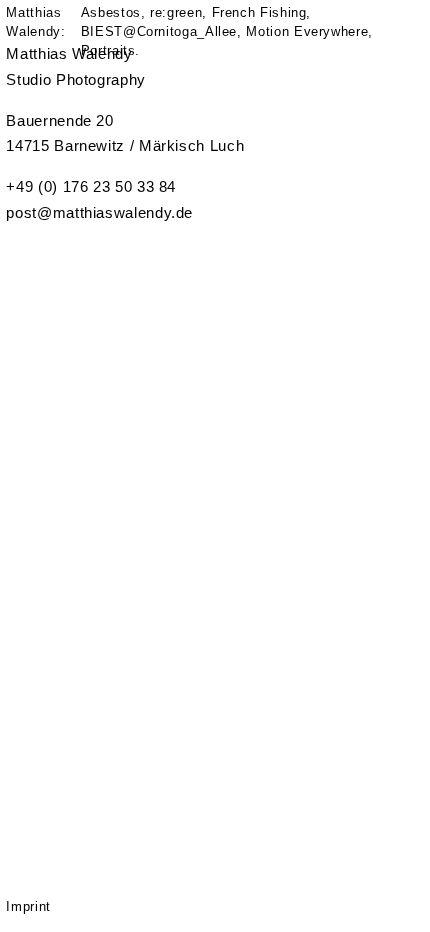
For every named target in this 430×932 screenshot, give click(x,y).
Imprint (28, 906)
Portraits (108, 50)
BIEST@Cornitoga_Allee (159, 31)
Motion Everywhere (307, 31)
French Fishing (259, 12)
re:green (176, 12)
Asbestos (111, 12)
